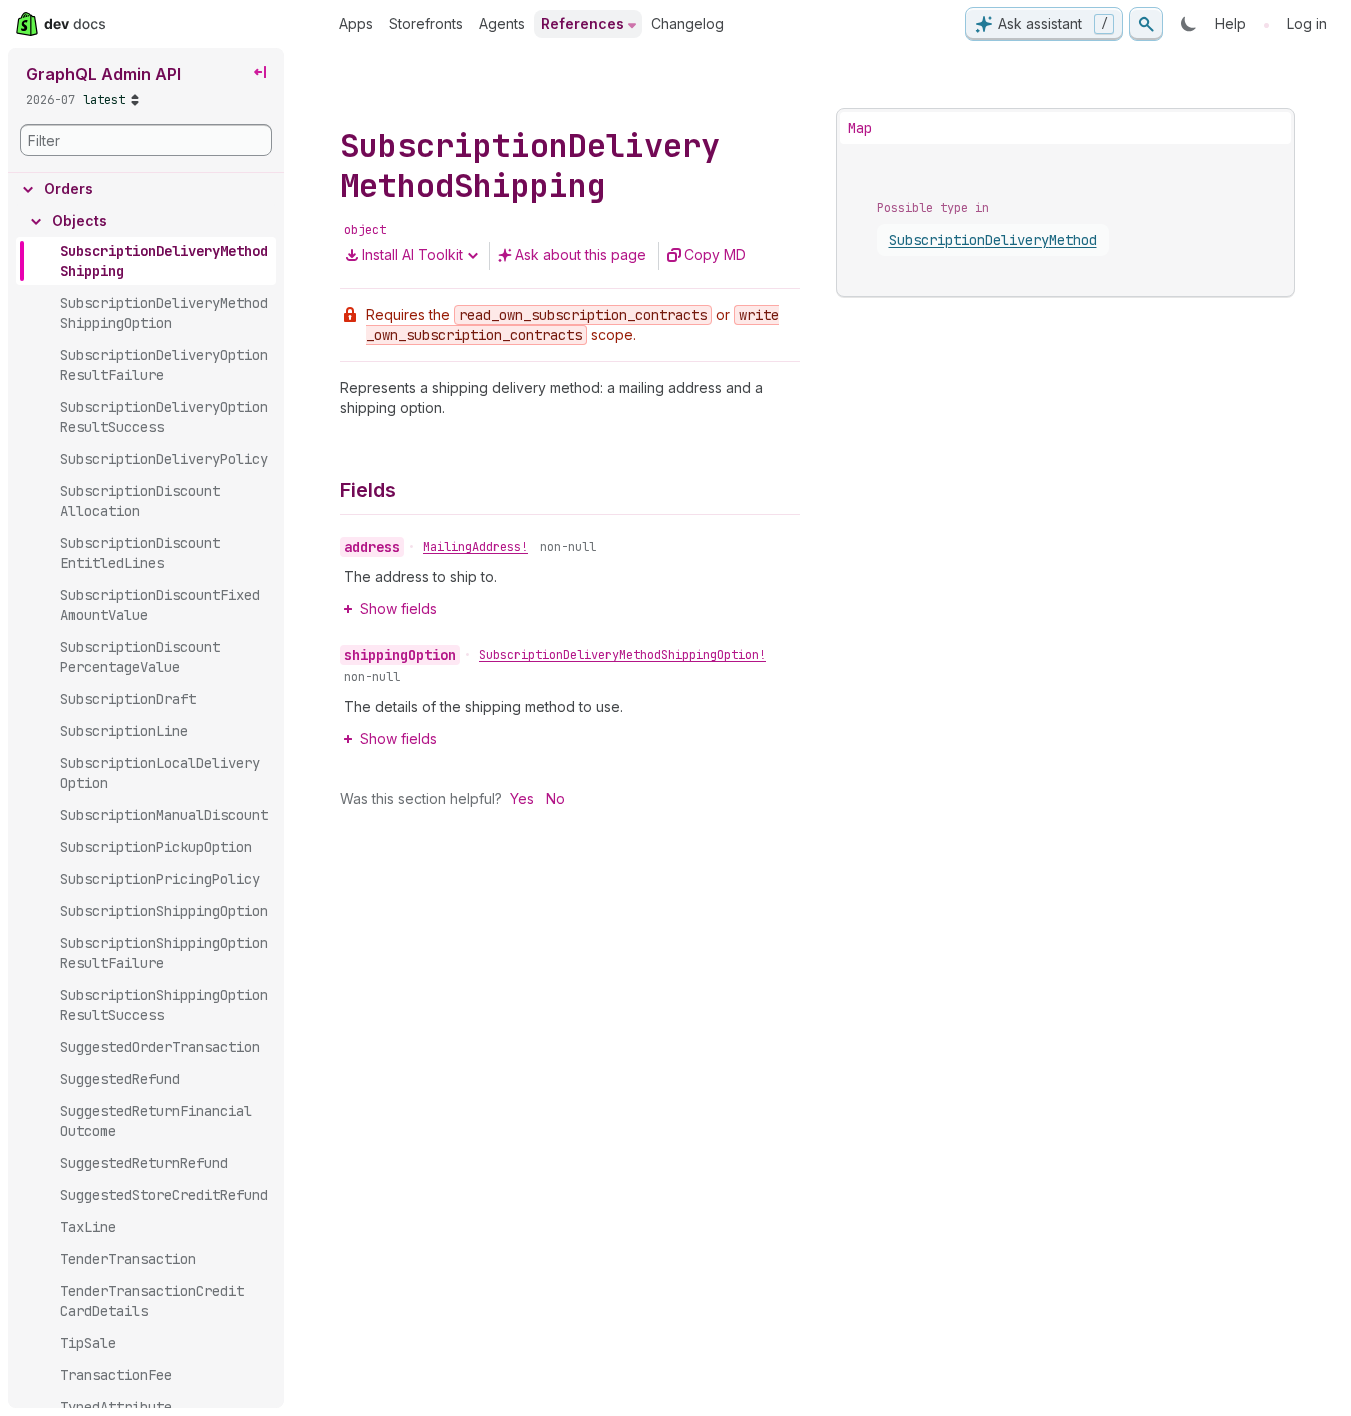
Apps (356, 23)
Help (1230, 23)
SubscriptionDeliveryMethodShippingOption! (622, 655)
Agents (502, 23)
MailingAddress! (475, 547)
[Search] (1146, 24)
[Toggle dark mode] (1189, 24)
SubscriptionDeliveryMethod (993, 240)
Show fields (398, 608)
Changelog (687, 23)
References (582, 23)
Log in (1307, 23)
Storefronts (426, 23)
